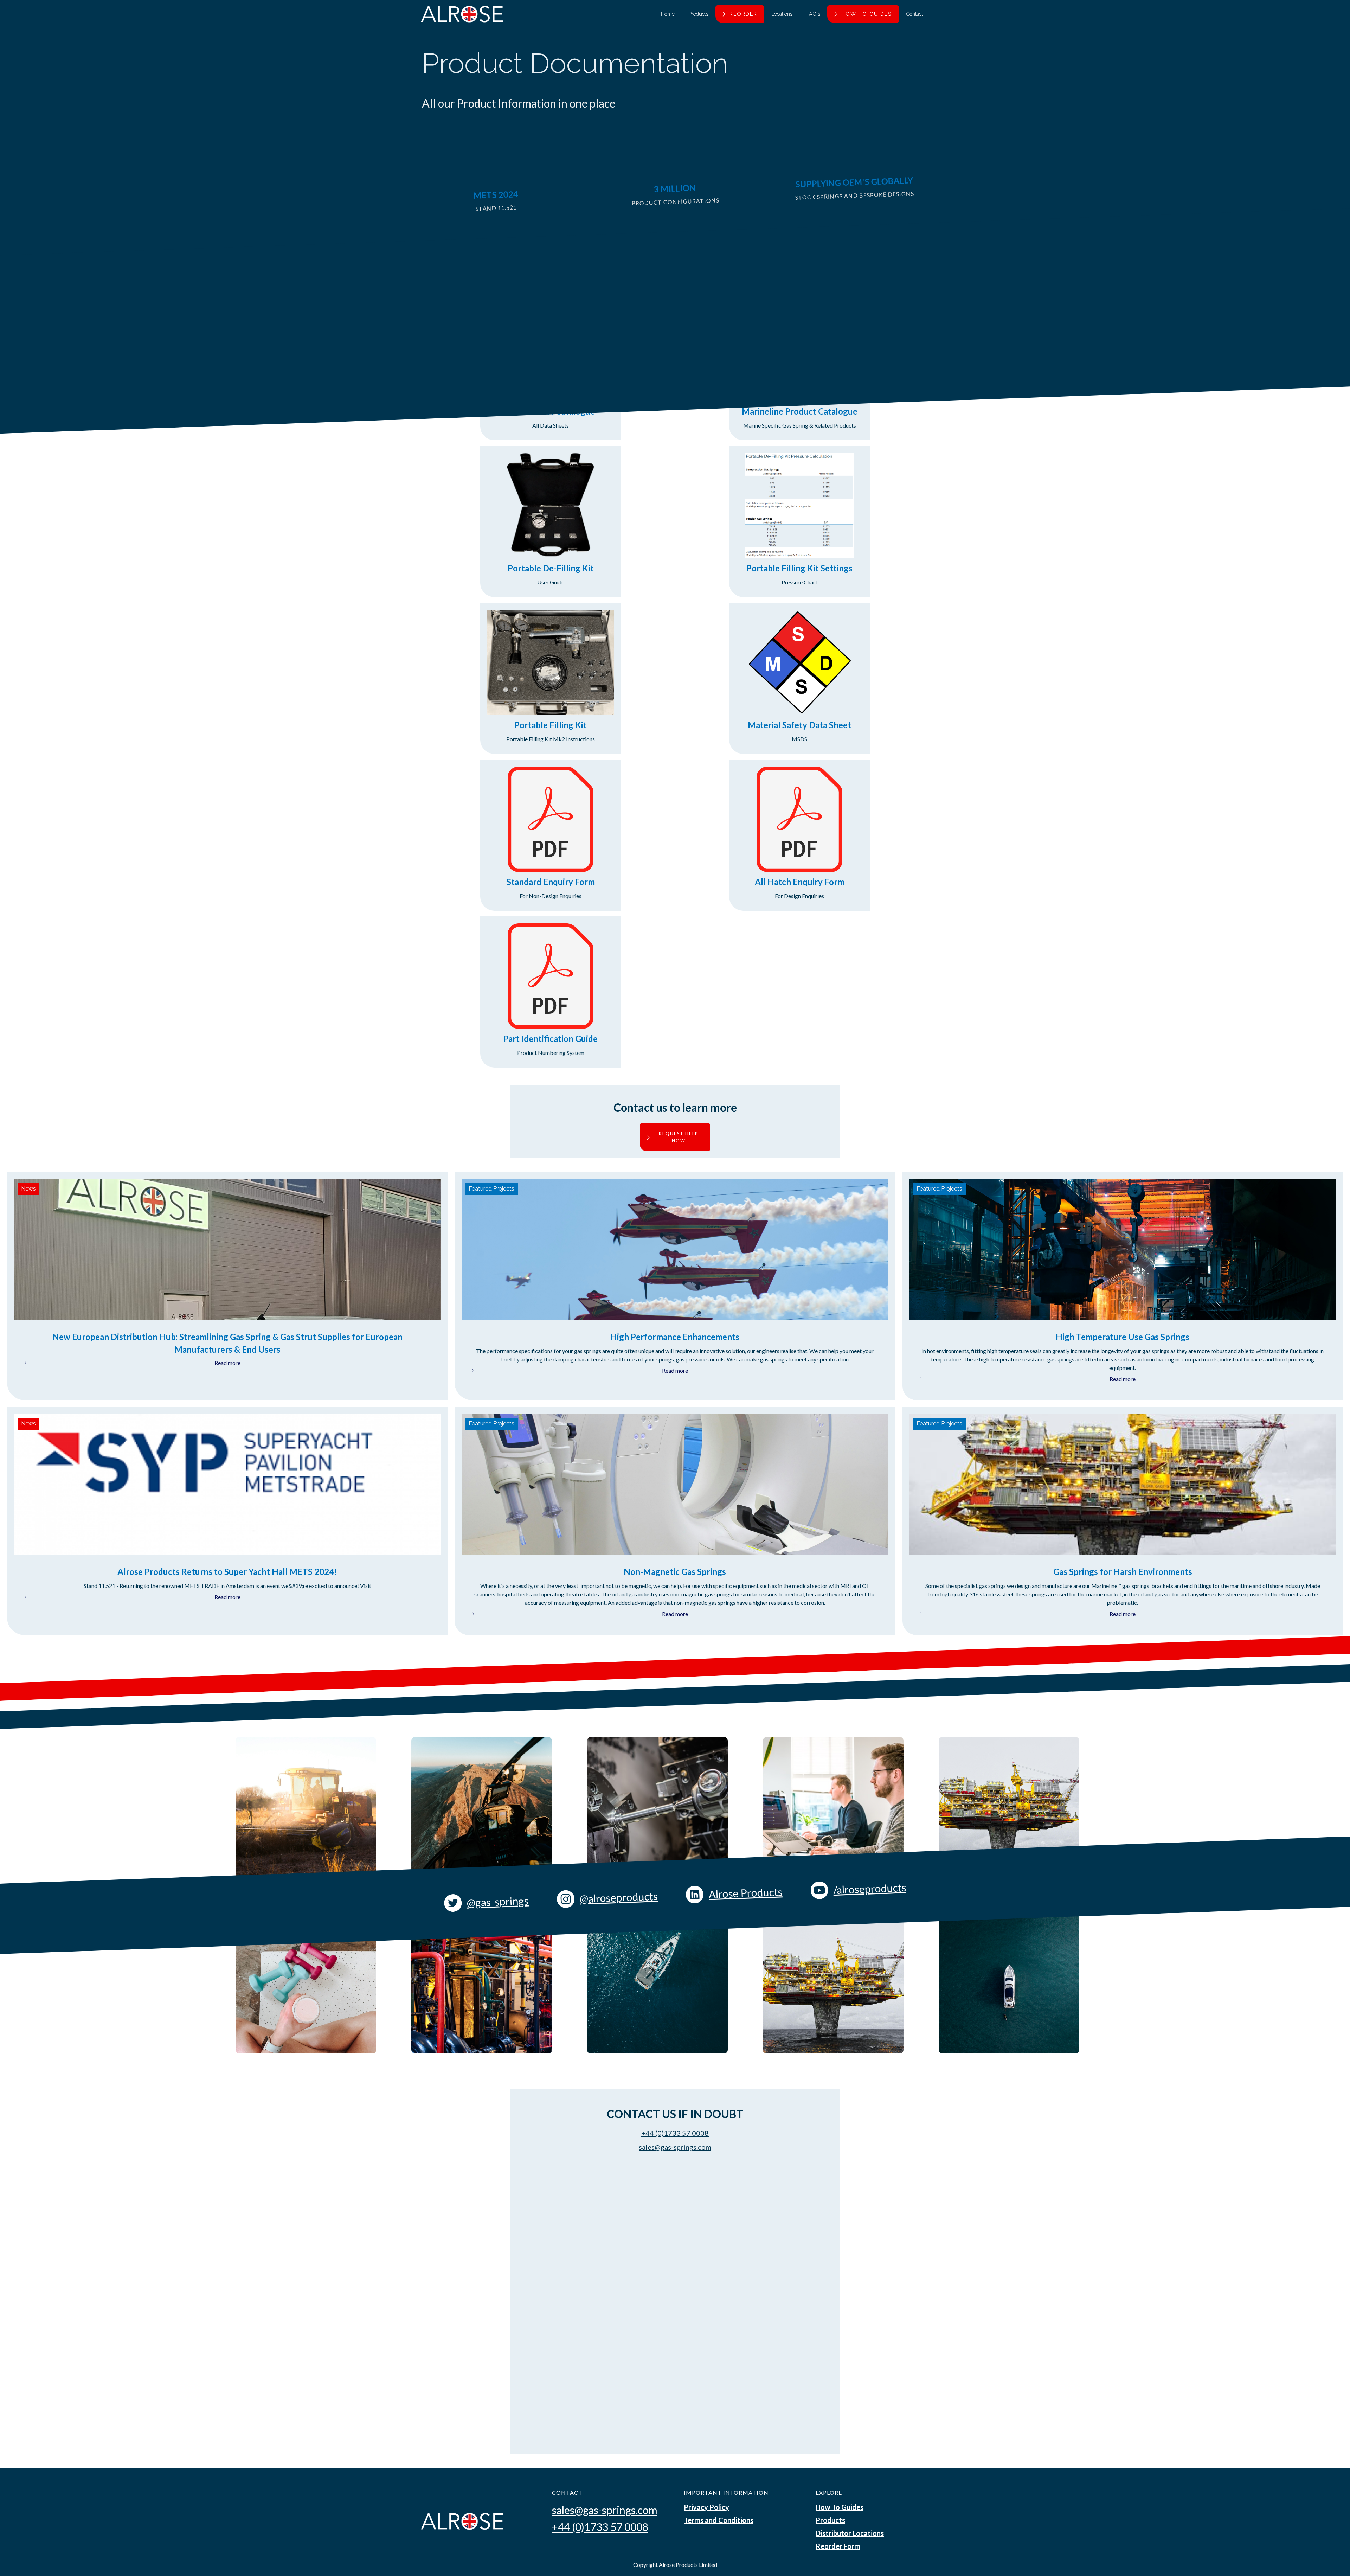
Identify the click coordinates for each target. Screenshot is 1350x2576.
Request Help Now (679, 1137)
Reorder (743, 14)
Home (668, 14)
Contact (914, 14)
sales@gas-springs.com (675, 2147)
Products (699, 14)
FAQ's (813, 14)
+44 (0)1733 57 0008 (675, 2133)
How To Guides (840, 2507)
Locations (782, 14)
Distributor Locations (850, 2533)
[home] (462, 14)
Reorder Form (838, 2546)
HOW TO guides (867, 14)
